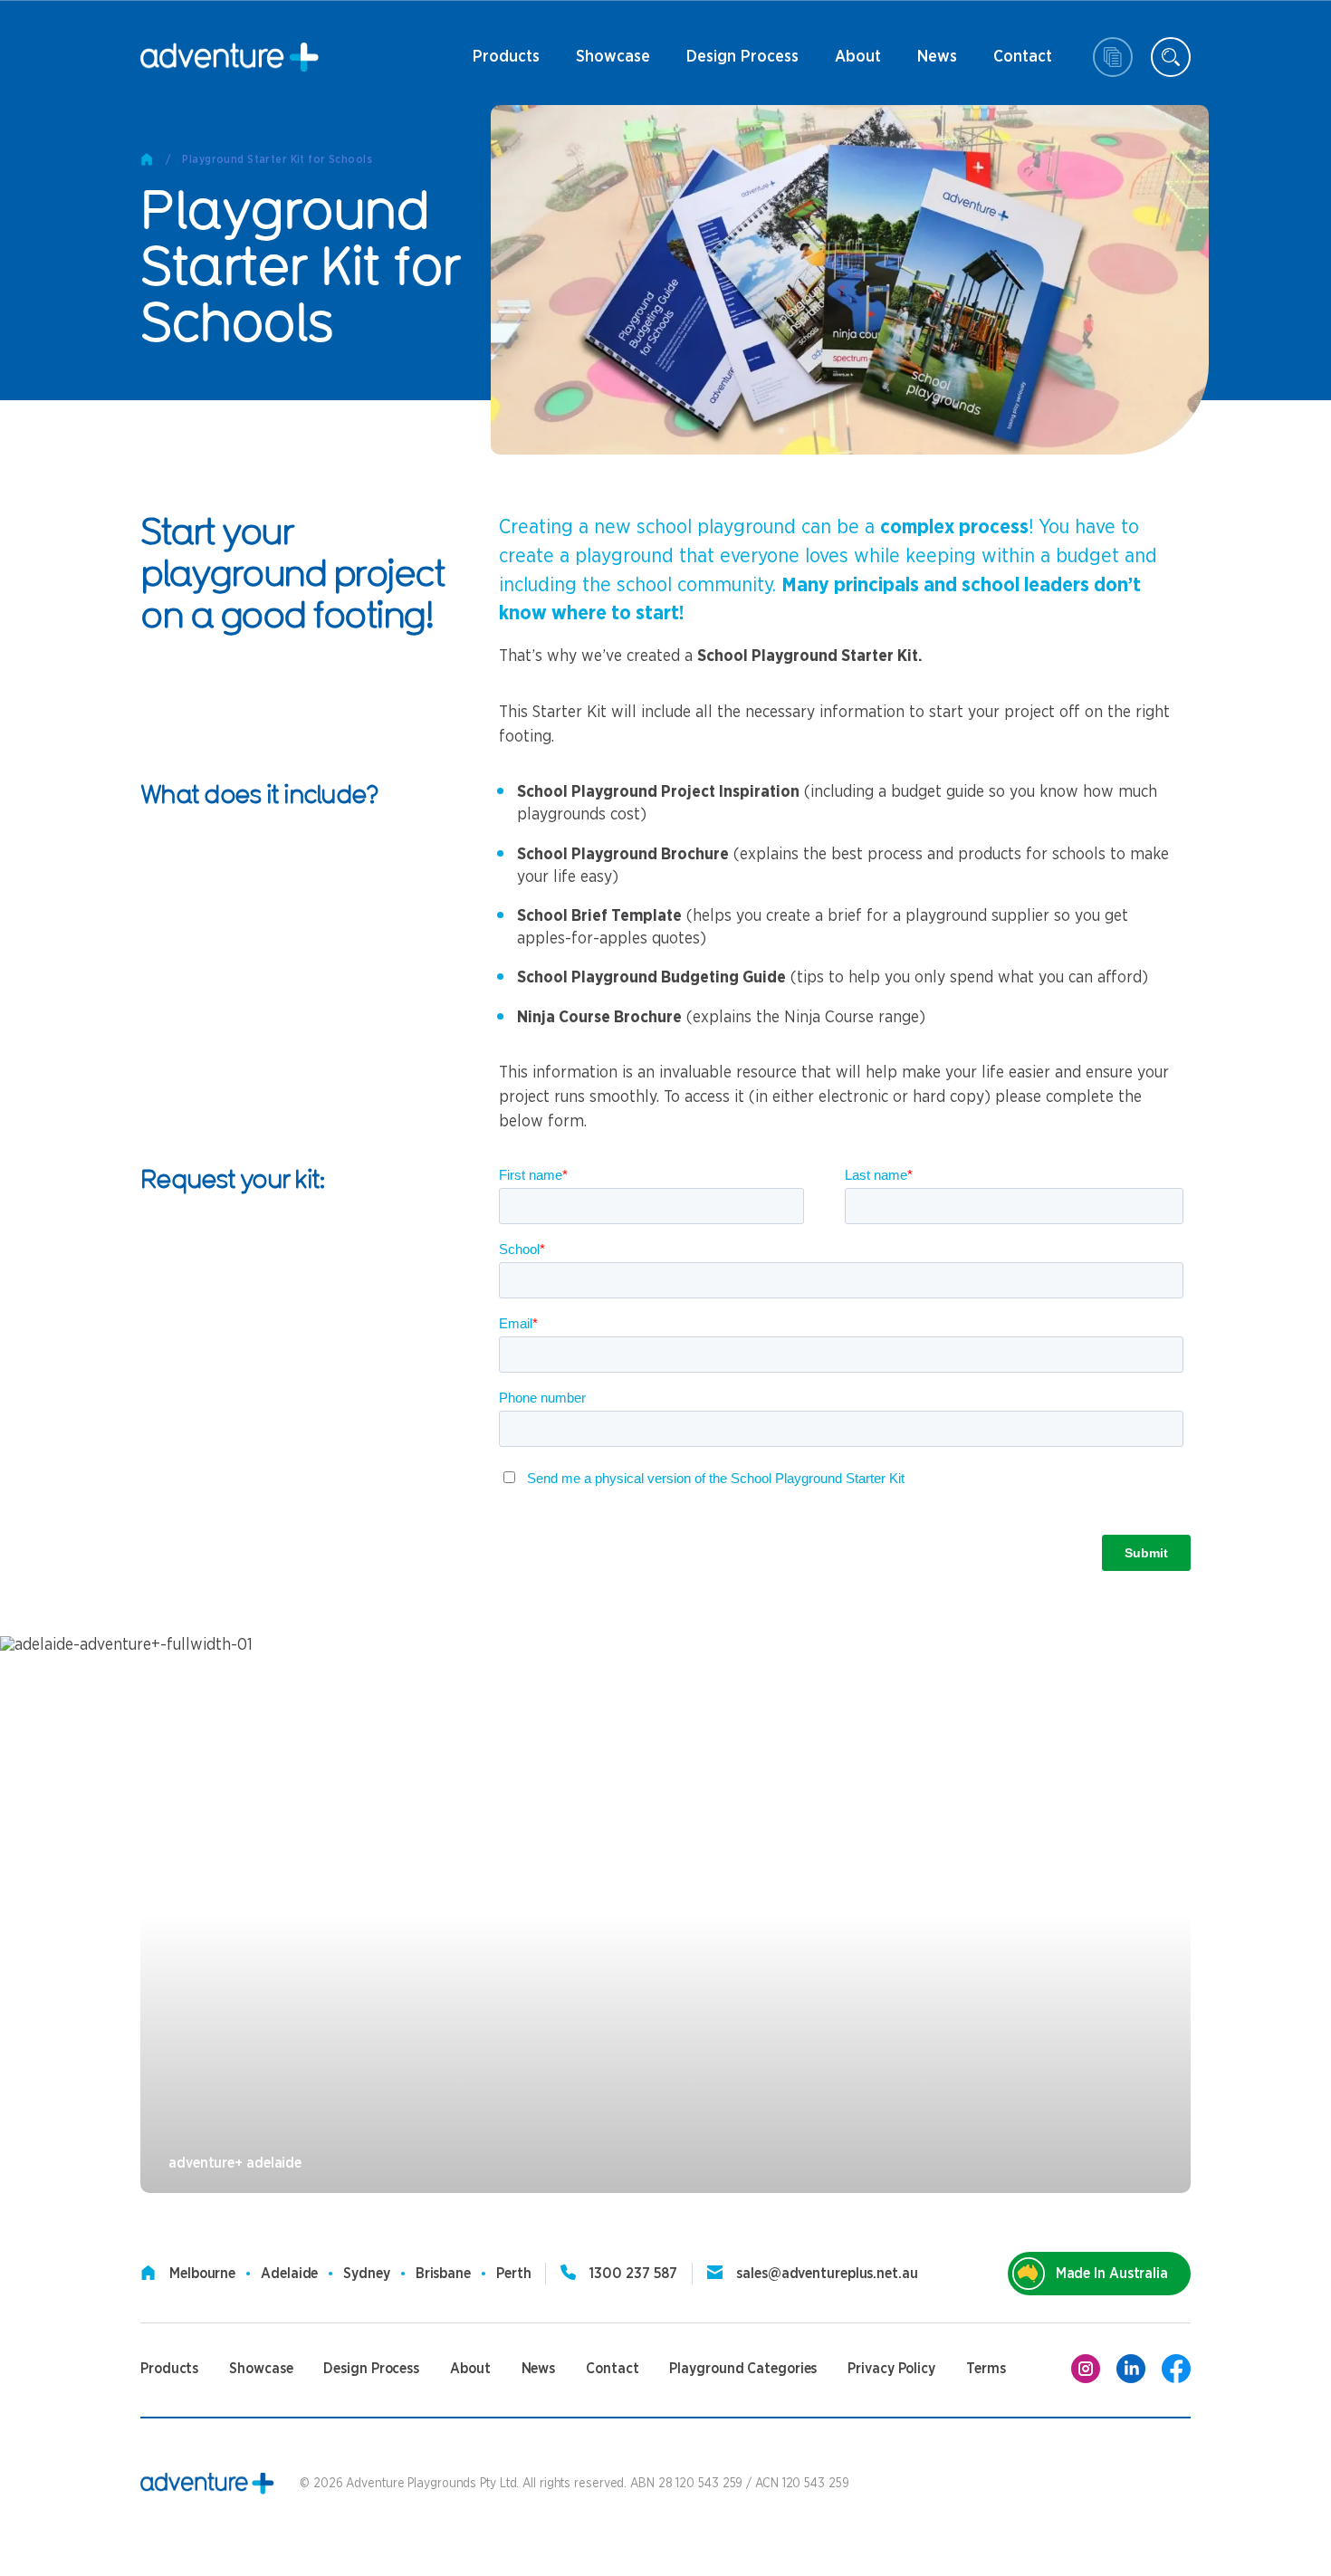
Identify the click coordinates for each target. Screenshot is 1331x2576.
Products (506, 63)
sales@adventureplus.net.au (827, 2274)
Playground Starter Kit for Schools (277, 159)
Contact (1023, 63)
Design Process (742, 63)
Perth (514, 2274)
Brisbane (443, 2274)
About (856, 63)
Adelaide (289, 2274)
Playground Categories (743, 2369)
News (928, 63)
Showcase (613, 57)
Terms (986, 2369)
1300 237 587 (633, 2274)
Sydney (366, 2274)
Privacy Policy (891, 2369)
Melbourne (202, 2274)
